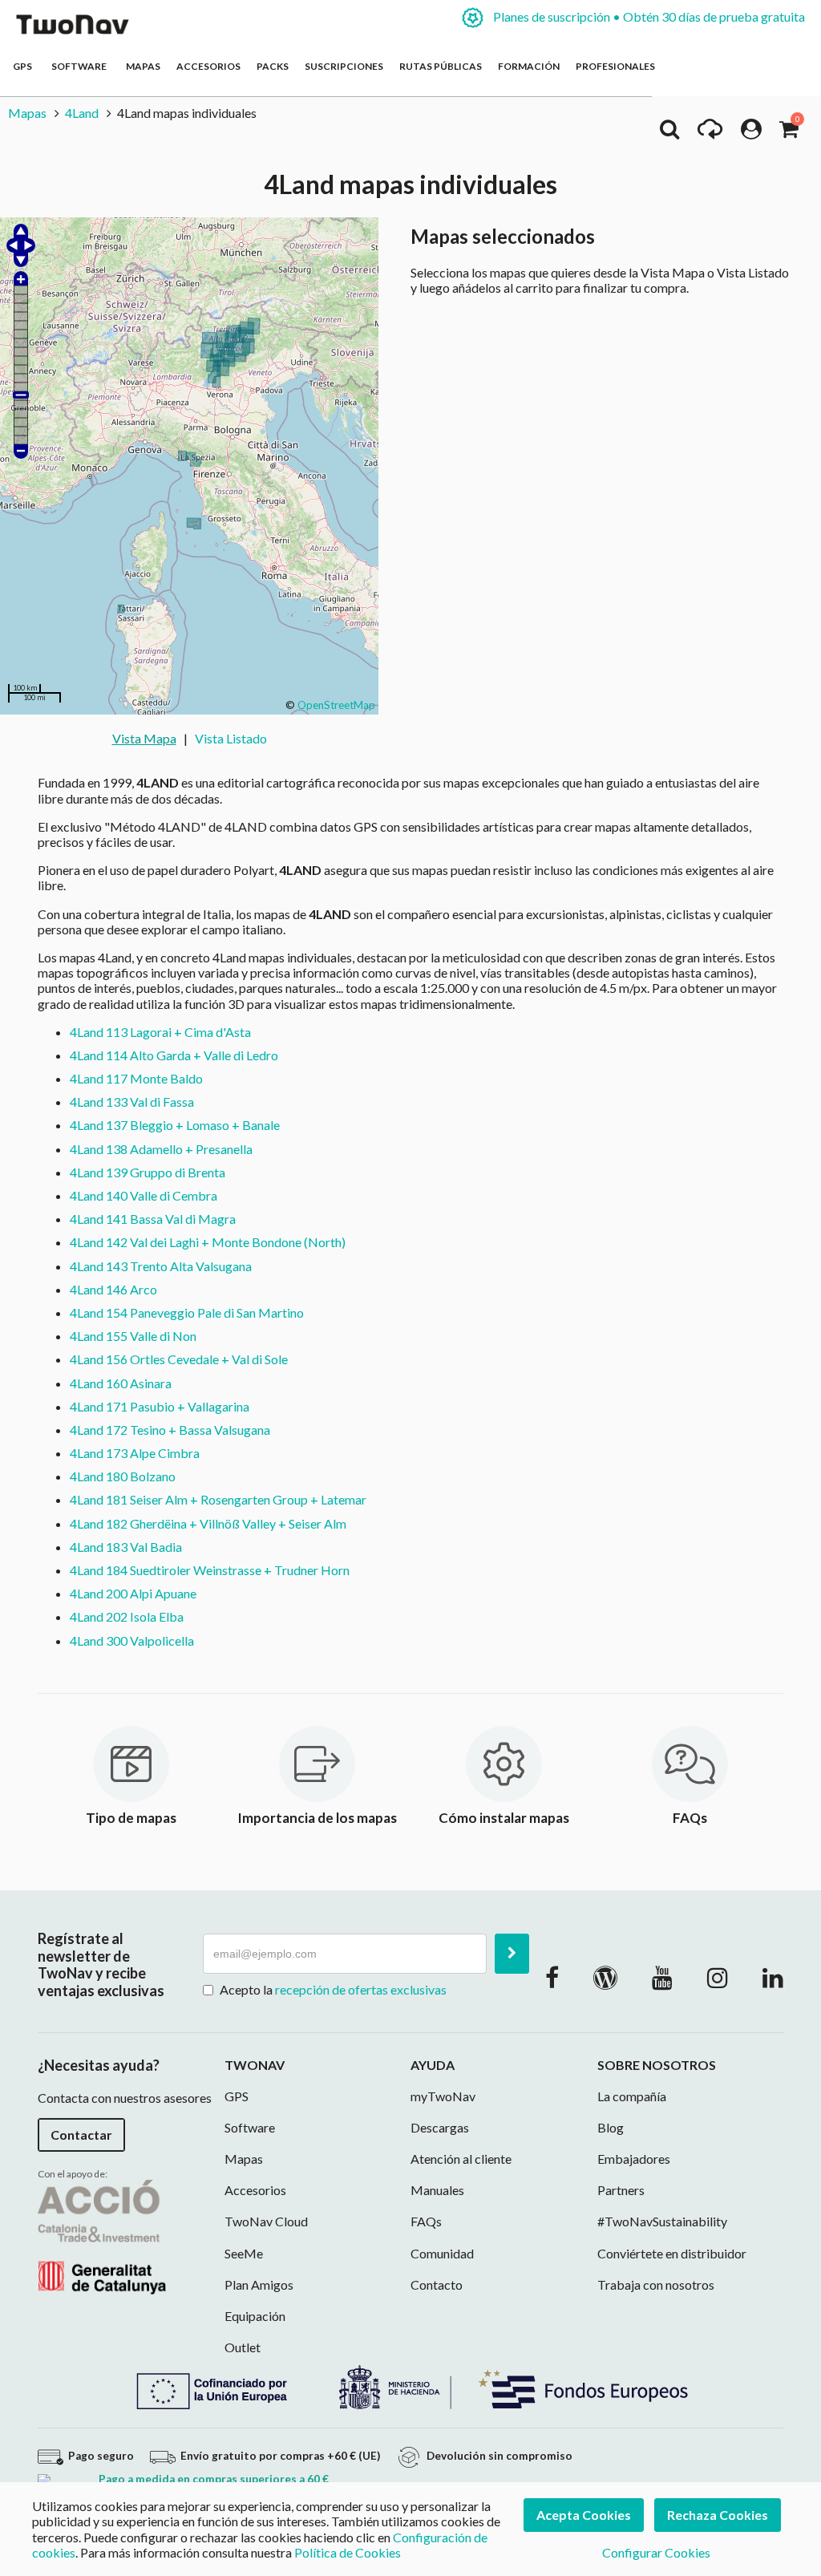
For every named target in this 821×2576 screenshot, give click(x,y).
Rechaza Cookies (718, 2515)
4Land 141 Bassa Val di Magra (153, 1219)
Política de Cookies (348, 2552)
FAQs (426, 2221)
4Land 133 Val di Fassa (132, 1102)
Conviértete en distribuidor (672, 2253)
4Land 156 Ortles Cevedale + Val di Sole (179, 1359)
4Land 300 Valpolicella (132, 1640)
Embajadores (634, 2159)
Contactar (81, 2135)
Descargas (440, 2127)
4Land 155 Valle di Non (133, 1336)
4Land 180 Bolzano (123, 1476)
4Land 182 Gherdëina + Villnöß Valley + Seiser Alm (208, 1523)
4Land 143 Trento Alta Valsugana (161, 1266)
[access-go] (710, 133)
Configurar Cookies (656, 2552)
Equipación (255, 2316)
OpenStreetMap (336, 705)
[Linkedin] (773, 1977)
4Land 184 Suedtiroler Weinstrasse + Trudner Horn (210, 1570)
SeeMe (244, 2253)
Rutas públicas (441, 66)
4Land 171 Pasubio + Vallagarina (160, 1406)
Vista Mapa (144, 738)
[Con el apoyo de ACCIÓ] (102, 2236)
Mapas (143, 66)
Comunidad (442, 2253)
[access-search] (669, 133)
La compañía (632, 2096)
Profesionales (615, 66)
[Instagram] (718, 1977)
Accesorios (208, 66)
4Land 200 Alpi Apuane (133, 1593)
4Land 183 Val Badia (126, 1547)
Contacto (437, 2284)
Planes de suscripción (648, 16)
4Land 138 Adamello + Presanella (161, 1149)
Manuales (437, 2190)
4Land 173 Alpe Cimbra (135, 1453)
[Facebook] (552, 1977)
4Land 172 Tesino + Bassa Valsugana (170, 1430)
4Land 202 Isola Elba (127, 1616)
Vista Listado (231, 738)
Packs (273, 66)
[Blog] (605, 1977)
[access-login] (751, 133)
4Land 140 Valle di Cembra (144, 1195)
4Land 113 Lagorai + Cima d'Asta (160, 1032)
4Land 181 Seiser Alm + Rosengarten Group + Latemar (218, 1499)
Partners (621, 2190)
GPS (24, 66)
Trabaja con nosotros (656, 2284)
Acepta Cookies (584, 2515)
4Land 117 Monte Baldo (136, 1078)
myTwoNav (443, 2096)
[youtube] (662, 1977)
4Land (82, 113)
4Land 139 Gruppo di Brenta (148, 1172)
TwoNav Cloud (266, 2221)
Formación (529, 66)
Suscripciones (344, 66)
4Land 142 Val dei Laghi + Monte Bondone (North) (208, 1242)
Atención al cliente (461, 2159)
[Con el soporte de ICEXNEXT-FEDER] (410, 2386)
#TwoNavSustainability (662, 2221)
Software (81, 66)
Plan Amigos (259, 2284)
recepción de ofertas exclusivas (361, 1989)
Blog (611, 2127)
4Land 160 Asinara (121, 1383)
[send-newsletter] (512, 1954)
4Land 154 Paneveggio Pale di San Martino (187, 1312)
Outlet (243, 2347)
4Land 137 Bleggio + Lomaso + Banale (175, 1125)
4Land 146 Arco (113, 1289)
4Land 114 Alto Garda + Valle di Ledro (174, 1055)
